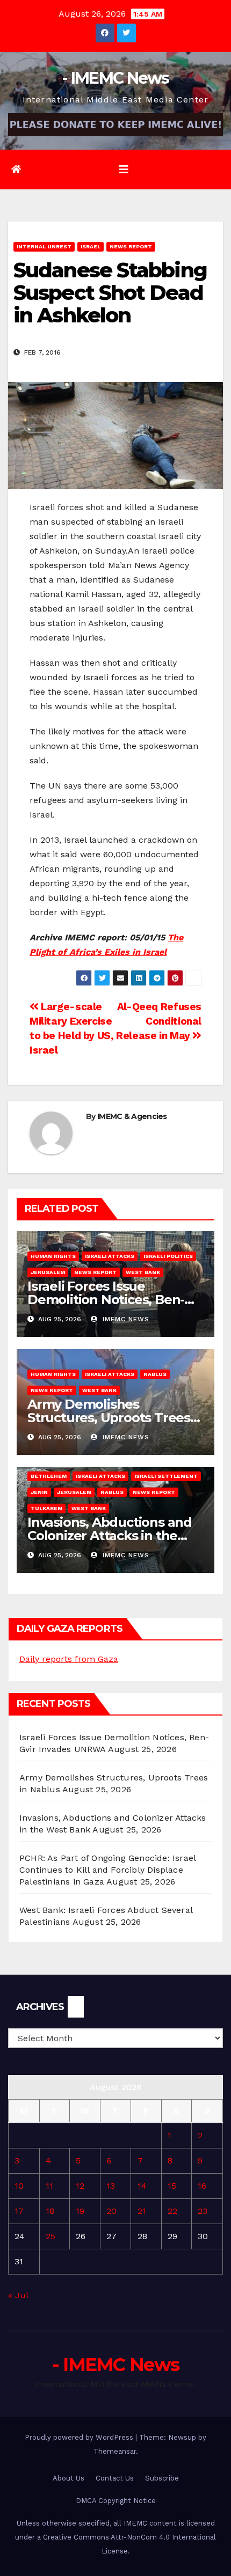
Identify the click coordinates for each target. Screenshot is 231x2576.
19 (80, 2211)
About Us (68, 2478)
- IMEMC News (115, 78)
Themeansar (115, 2451)
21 (142, 2211)
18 (50, 2211)
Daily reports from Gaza (69, 1659)
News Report (131, 246)
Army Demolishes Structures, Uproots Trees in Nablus (109, 1418)
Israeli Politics (168, 1256)
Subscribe (162, 2478)
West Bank (143, 1272)
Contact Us (115, 2478)
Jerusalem (48, 1272)
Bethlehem (49, 1476)
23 (203, 2211)
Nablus (155, 1374)
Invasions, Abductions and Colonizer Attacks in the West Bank (110, 1536)
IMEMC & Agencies (132, 1116)
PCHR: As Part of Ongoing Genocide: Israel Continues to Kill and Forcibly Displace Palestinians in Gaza (107, 1870)
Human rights (53, 1256)
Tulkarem (46, 1508)
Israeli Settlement (166, 1476)
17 (19, 2211)
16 (202, 2186)
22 (172, 2211)
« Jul (18, 2295)
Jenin (39, 1492)
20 (111, 2211)
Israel (91, 246)
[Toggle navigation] (124, 170)
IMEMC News (125, 1319)
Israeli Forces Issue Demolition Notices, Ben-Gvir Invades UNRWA (106, 1300)
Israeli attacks (110, 1256)
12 (80, 2186)
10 (19, 2186)
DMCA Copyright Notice (116, 2501)
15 (172, 2186)
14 (142, 2186)
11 (49, 2186)
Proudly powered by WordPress (80, 2437)
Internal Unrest (44, 246)
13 (111, 2186)
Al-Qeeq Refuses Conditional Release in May (159, 1021)
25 (50, 2236)
